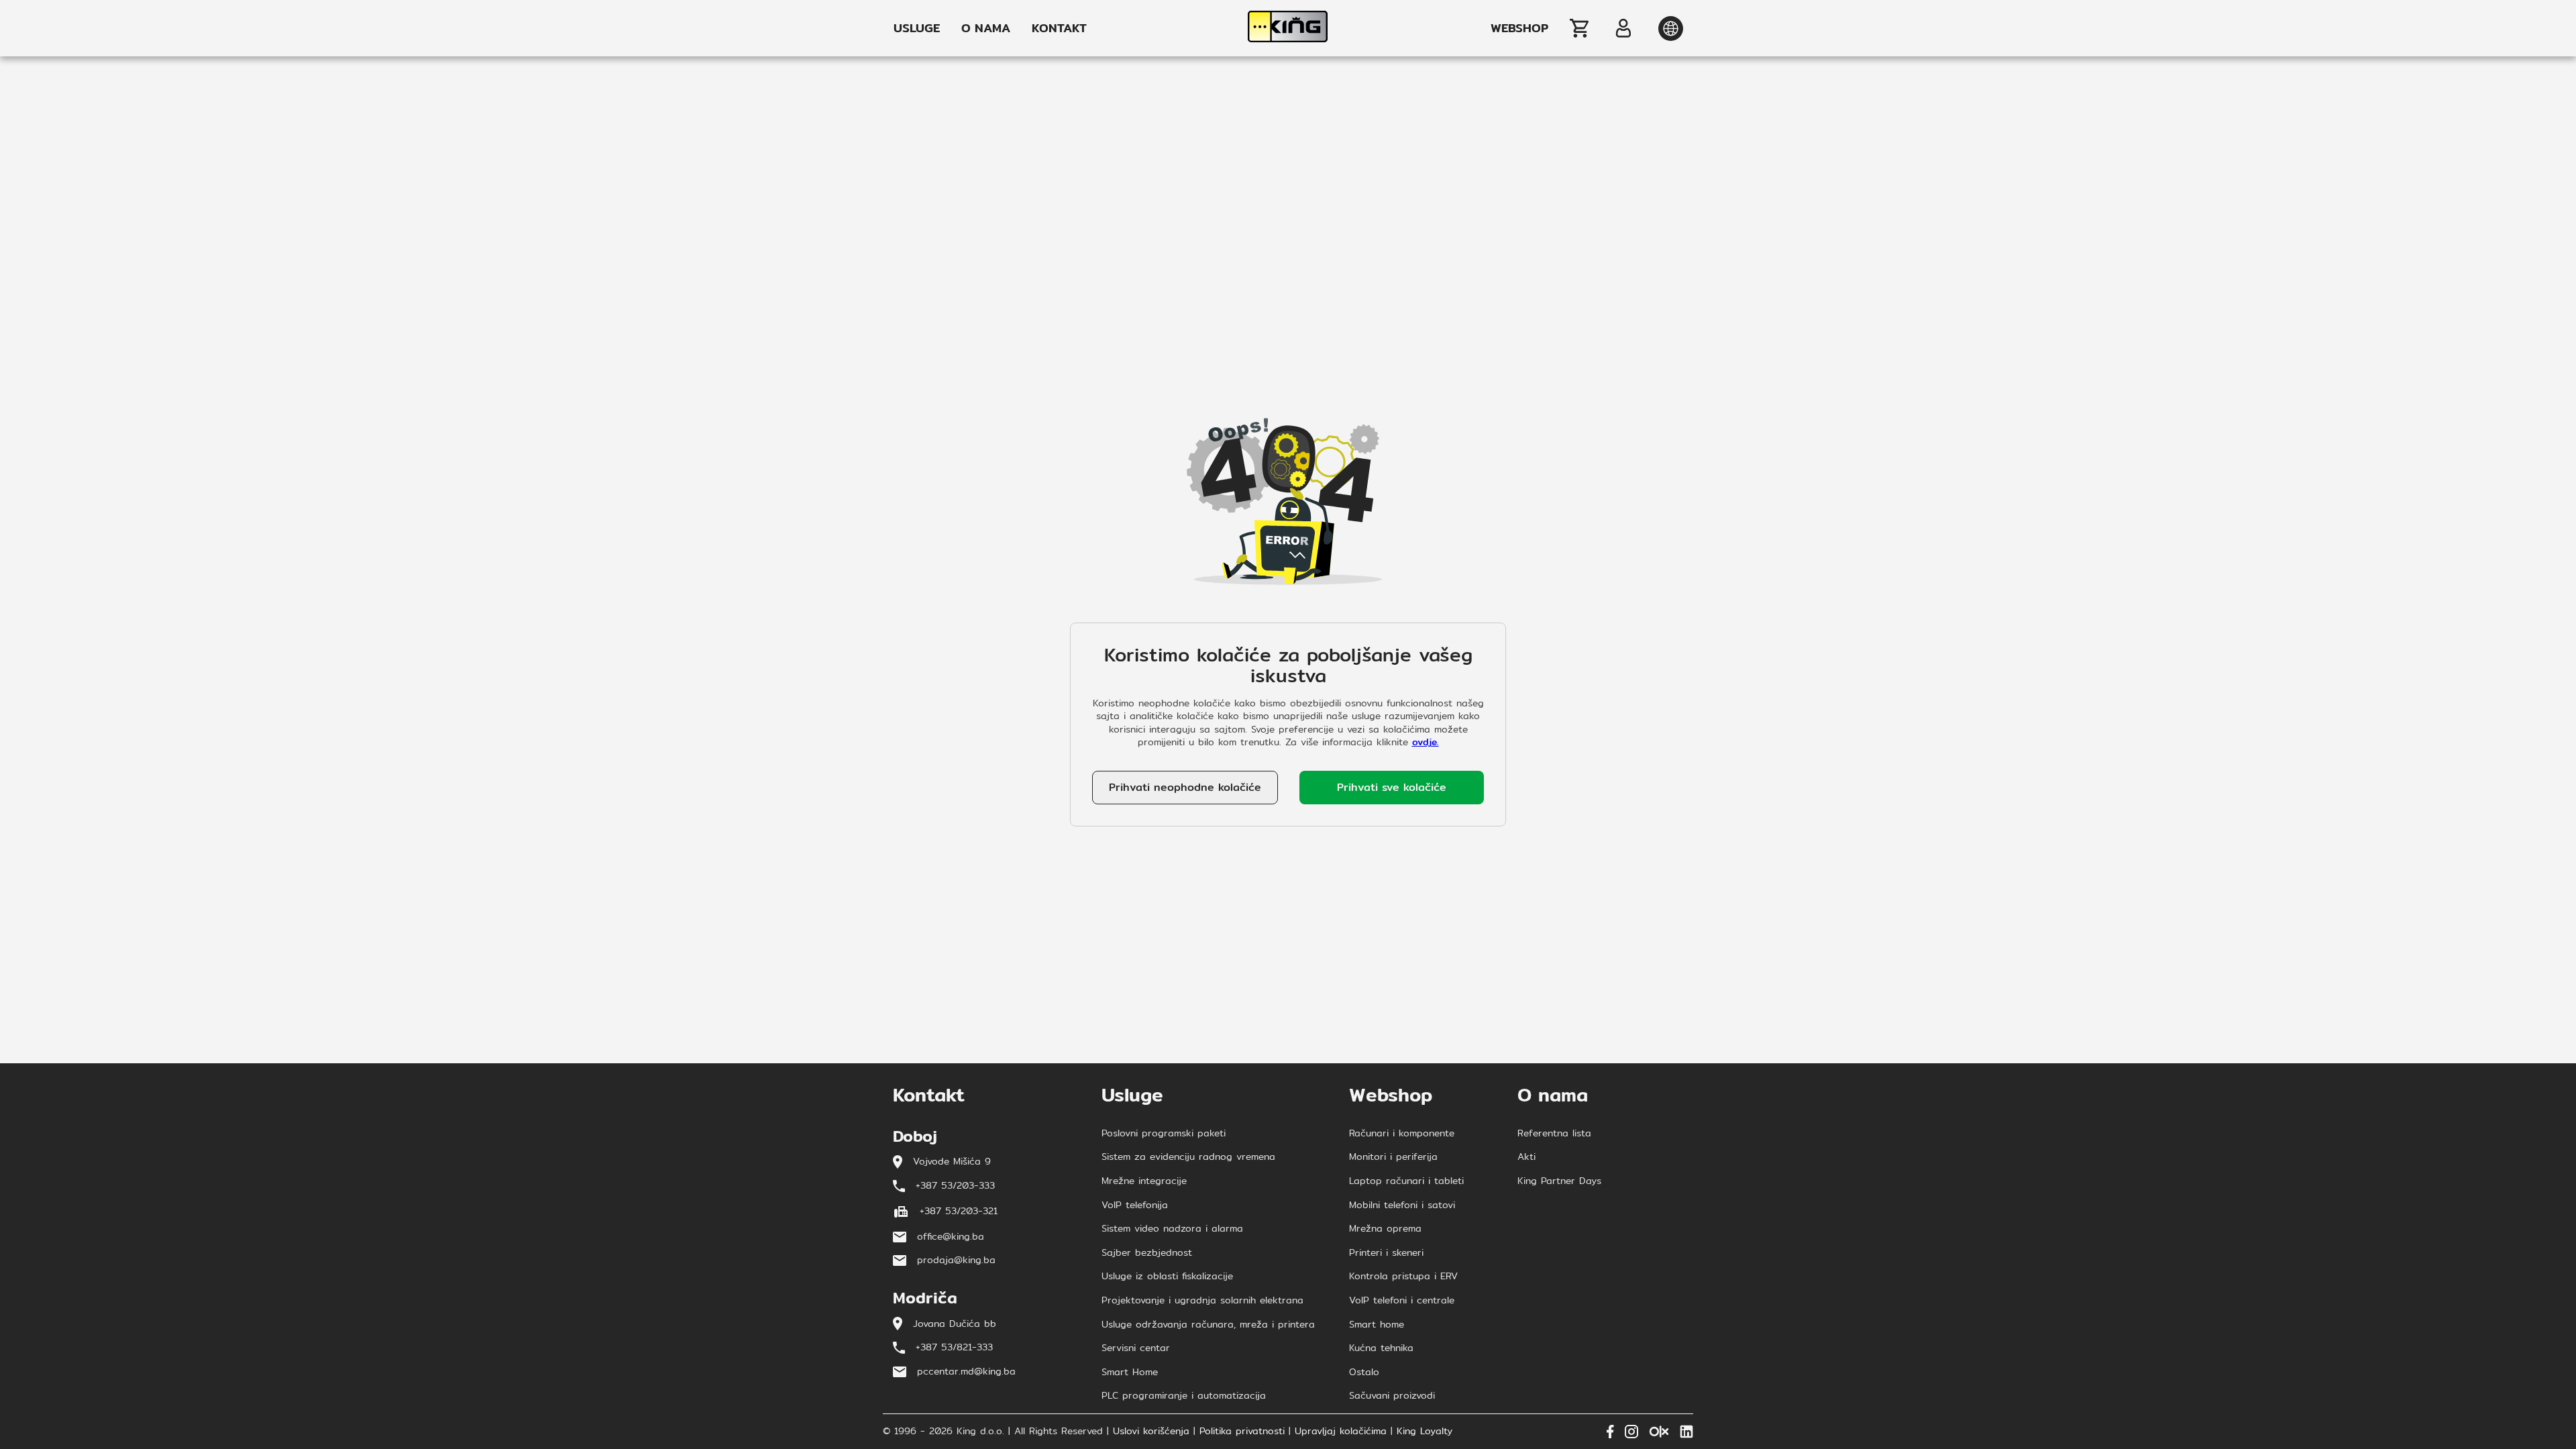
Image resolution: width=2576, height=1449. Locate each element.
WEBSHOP (1519, 28)
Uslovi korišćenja (1151, 1432)
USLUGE (917, 28)
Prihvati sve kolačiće (1392, 787)
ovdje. (1426, 742)
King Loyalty (1425, 1432)
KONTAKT (1059, 28)
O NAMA (986, 28)
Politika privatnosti (1242, 1432)
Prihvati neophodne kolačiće (1185, 787)
